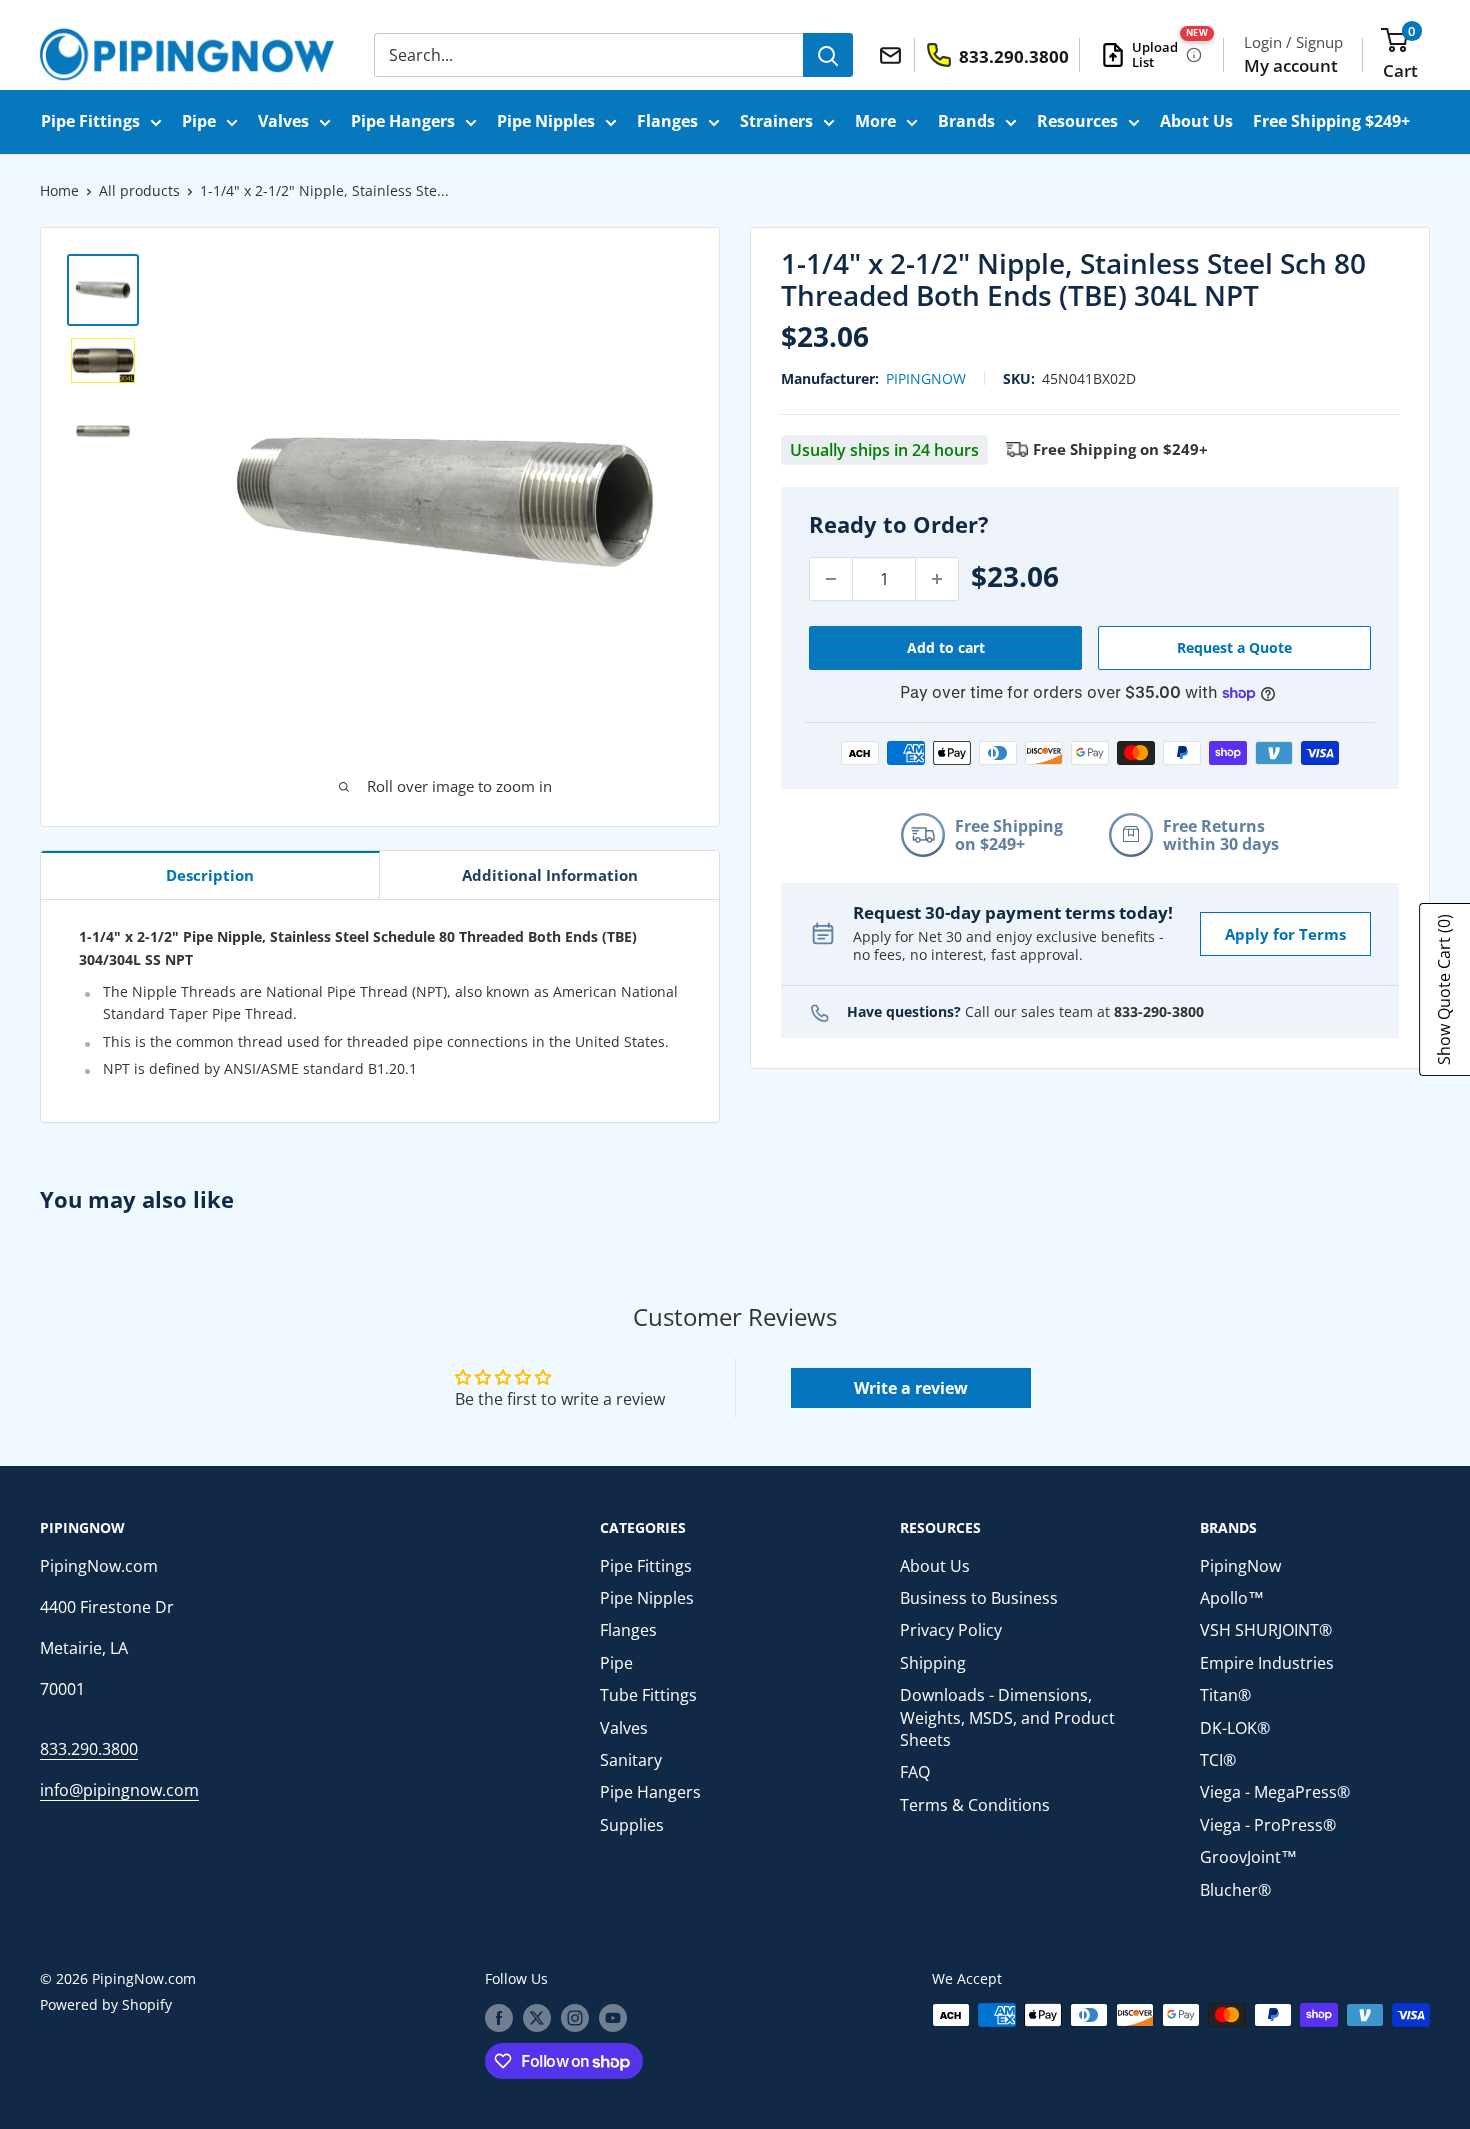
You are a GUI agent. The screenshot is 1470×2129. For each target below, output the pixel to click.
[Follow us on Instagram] (575, 2017)
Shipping (933, 1663)
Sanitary (631, 1760)
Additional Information (550, 875)
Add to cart (946, 647)
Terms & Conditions (975, 1805)
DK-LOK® (1235, 1728)
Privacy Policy (951, 1630)
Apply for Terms (1285, 934)
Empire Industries (1267, 1663)
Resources (1077, 121)
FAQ (915, 1772)
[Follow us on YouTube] (613, 2017)
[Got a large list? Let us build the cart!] (1194, 55)
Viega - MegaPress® (1275, 1792)
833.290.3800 (89, 1749)
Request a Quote (1234, 647)
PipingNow (926, 378)
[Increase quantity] (937, 579)
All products (139, 190)
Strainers (776, 121)
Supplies (632, 1825)
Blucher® (1235, 1890)
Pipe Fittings (90, 121)
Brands (966, 121)
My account (1291, 65)
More (875, 121)
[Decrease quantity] (831, 579)
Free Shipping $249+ (1331, 121)
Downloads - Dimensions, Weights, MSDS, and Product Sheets (1007, 1717)
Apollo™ (1232, 1598)
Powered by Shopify (106, 2004)
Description (210, 875)
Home (59, 190)
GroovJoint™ (1248, 1857)
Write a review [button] (911, 1388)
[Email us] (893, 54)
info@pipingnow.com (119, 1790)
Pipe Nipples (546, 121)
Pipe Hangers (403, 121)
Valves (283, 121)
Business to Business (979, 1598)
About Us (1196, 121)
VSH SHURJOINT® (1266, 1630)
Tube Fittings (648, 1695)
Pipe (199, 121)
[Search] (828, 55)
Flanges (667, 121)
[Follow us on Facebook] (499, 2017)
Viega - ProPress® (1268, 1825)
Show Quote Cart (1444, 989)
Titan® (1225, 1695)
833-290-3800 (1159, 1011)
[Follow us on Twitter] (537, 2017)
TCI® (1218, 1760)
